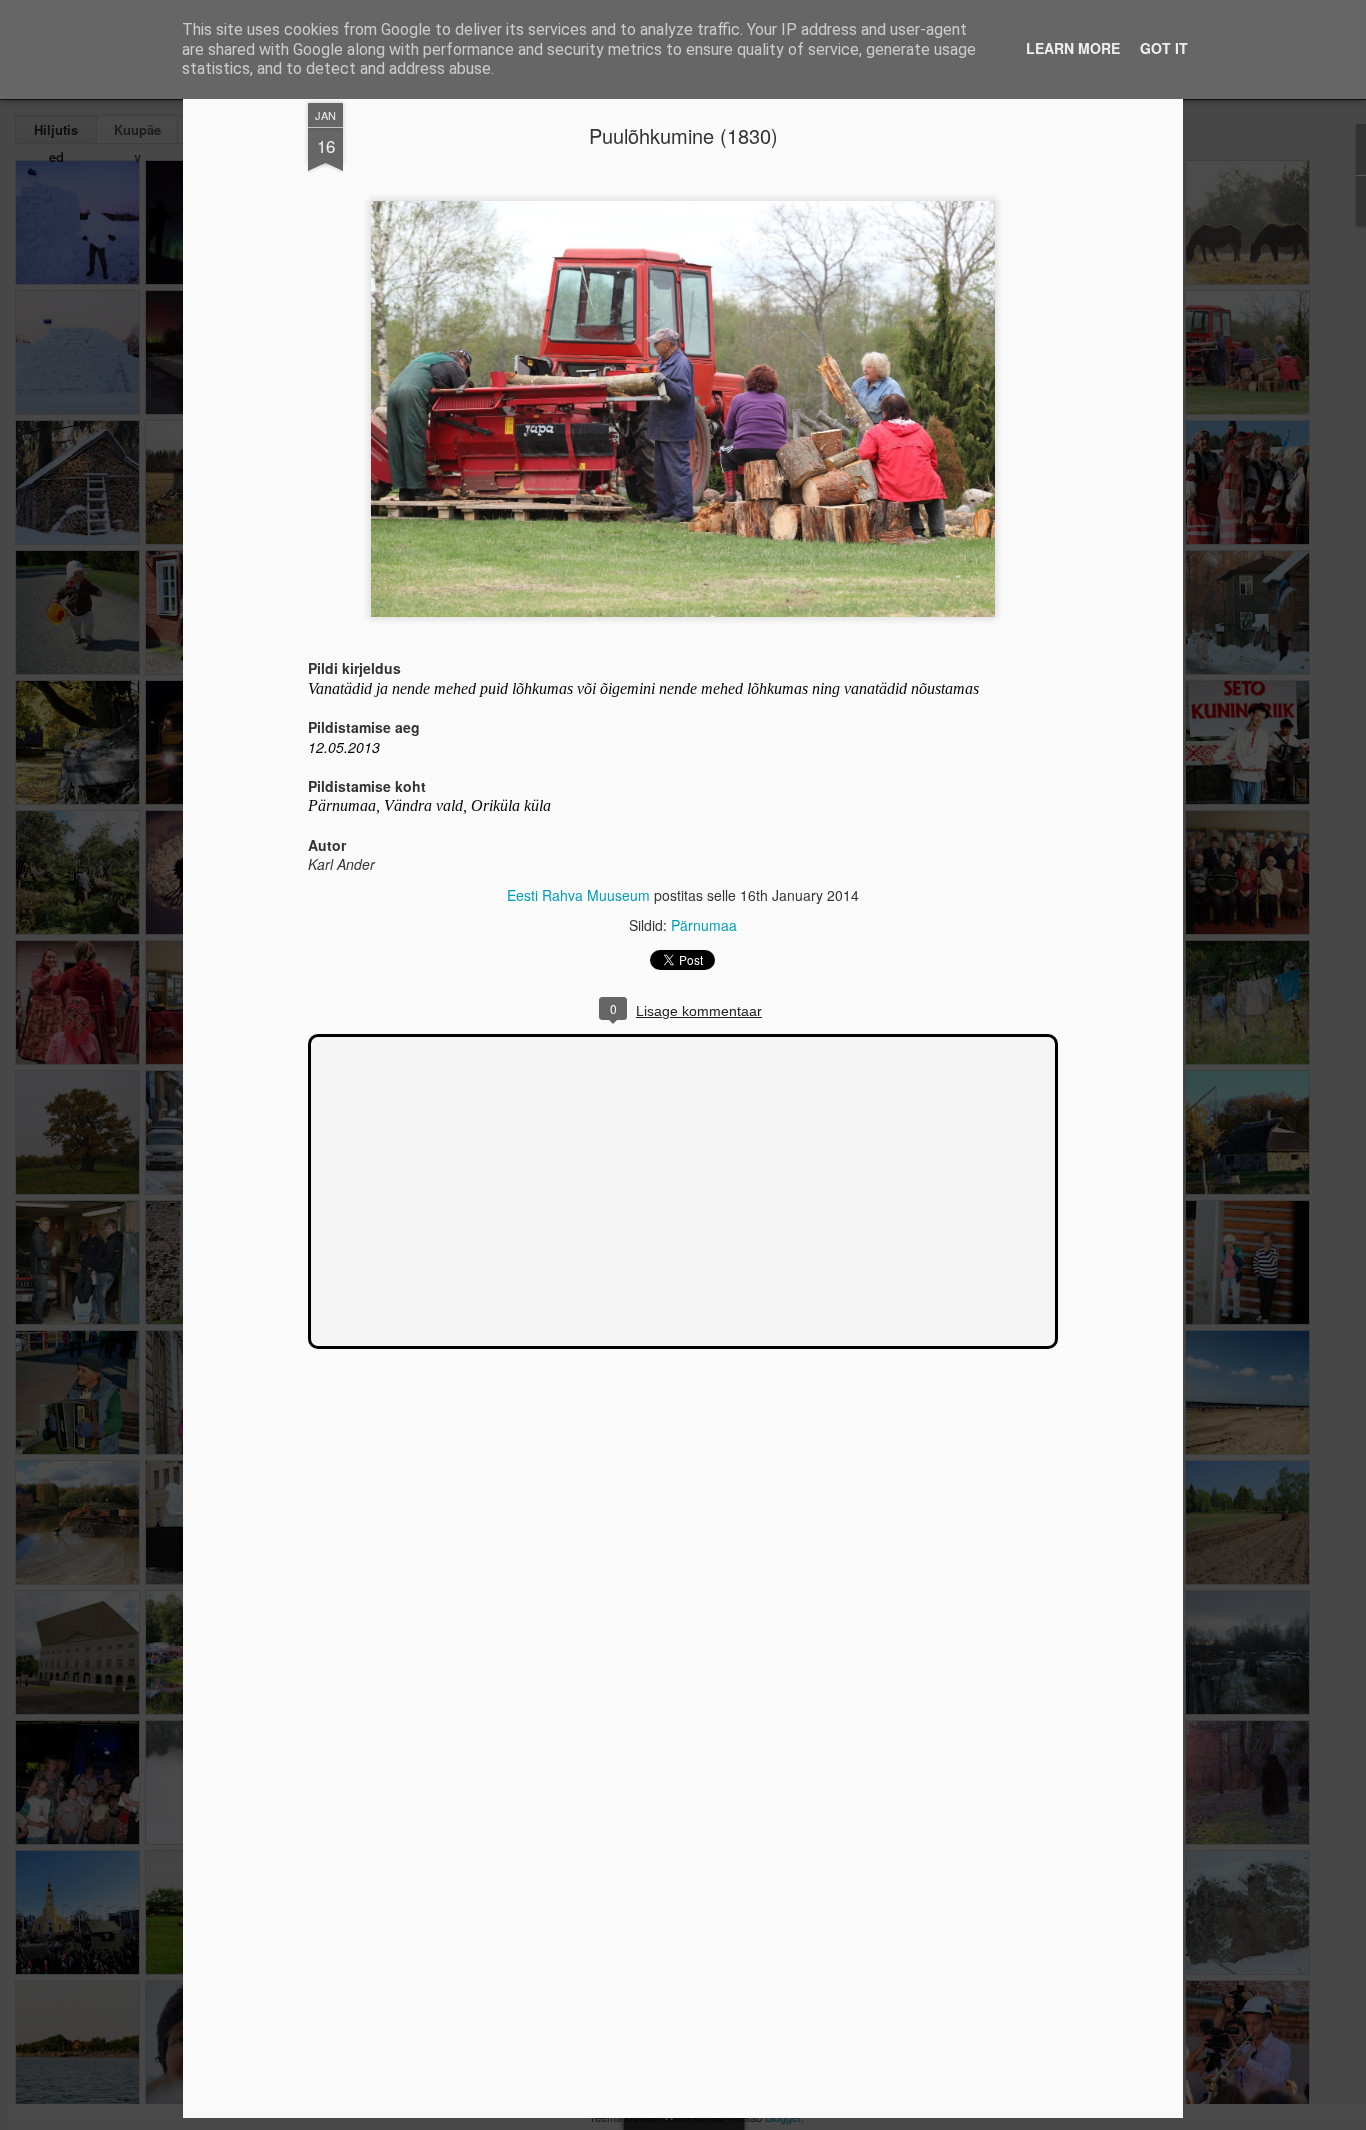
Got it (1164, 48)
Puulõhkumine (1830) (683, 135)
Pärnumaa (704, 925)
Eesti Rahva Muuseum (578, 895)
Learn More (1073, 48)
